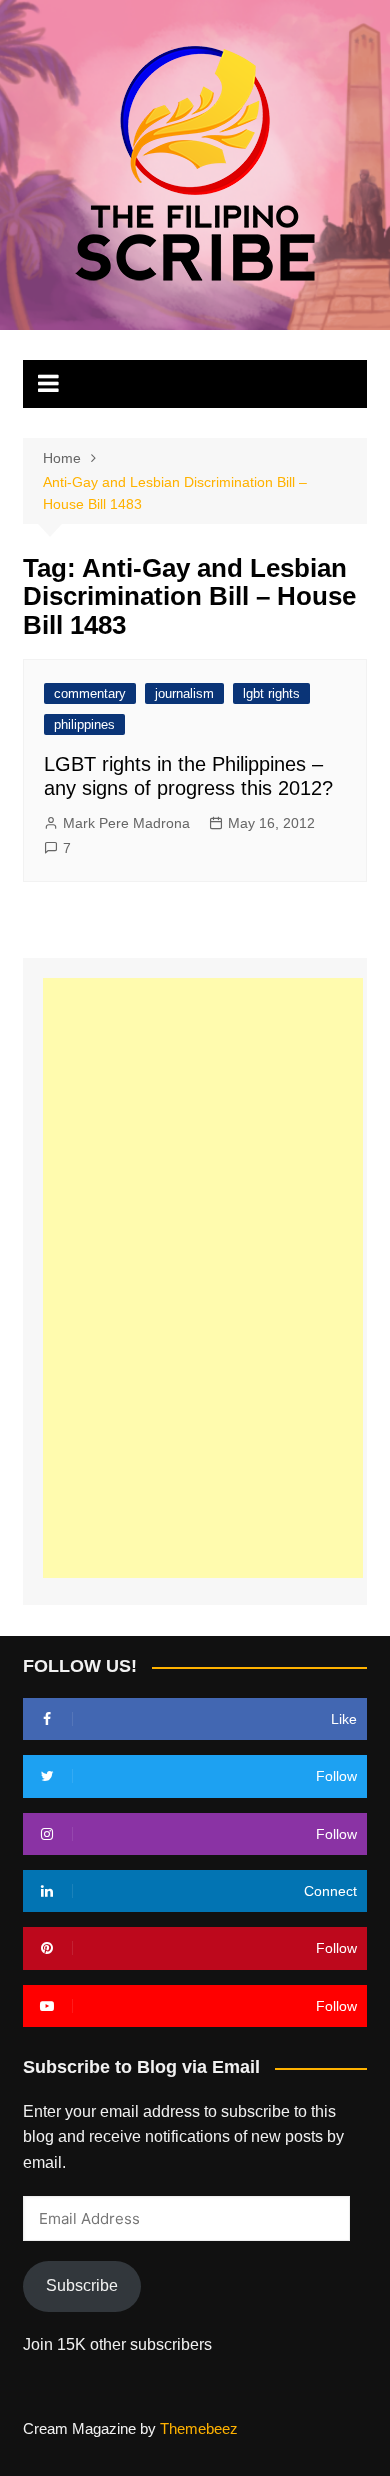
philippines (84, 724)
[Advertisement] (203, 1278)
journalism (184, 693)
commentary (90, 693)
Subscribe (82, 2285)
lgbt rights (271, 693)
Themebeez (199, 2428)
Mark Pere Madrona (126, 823)
